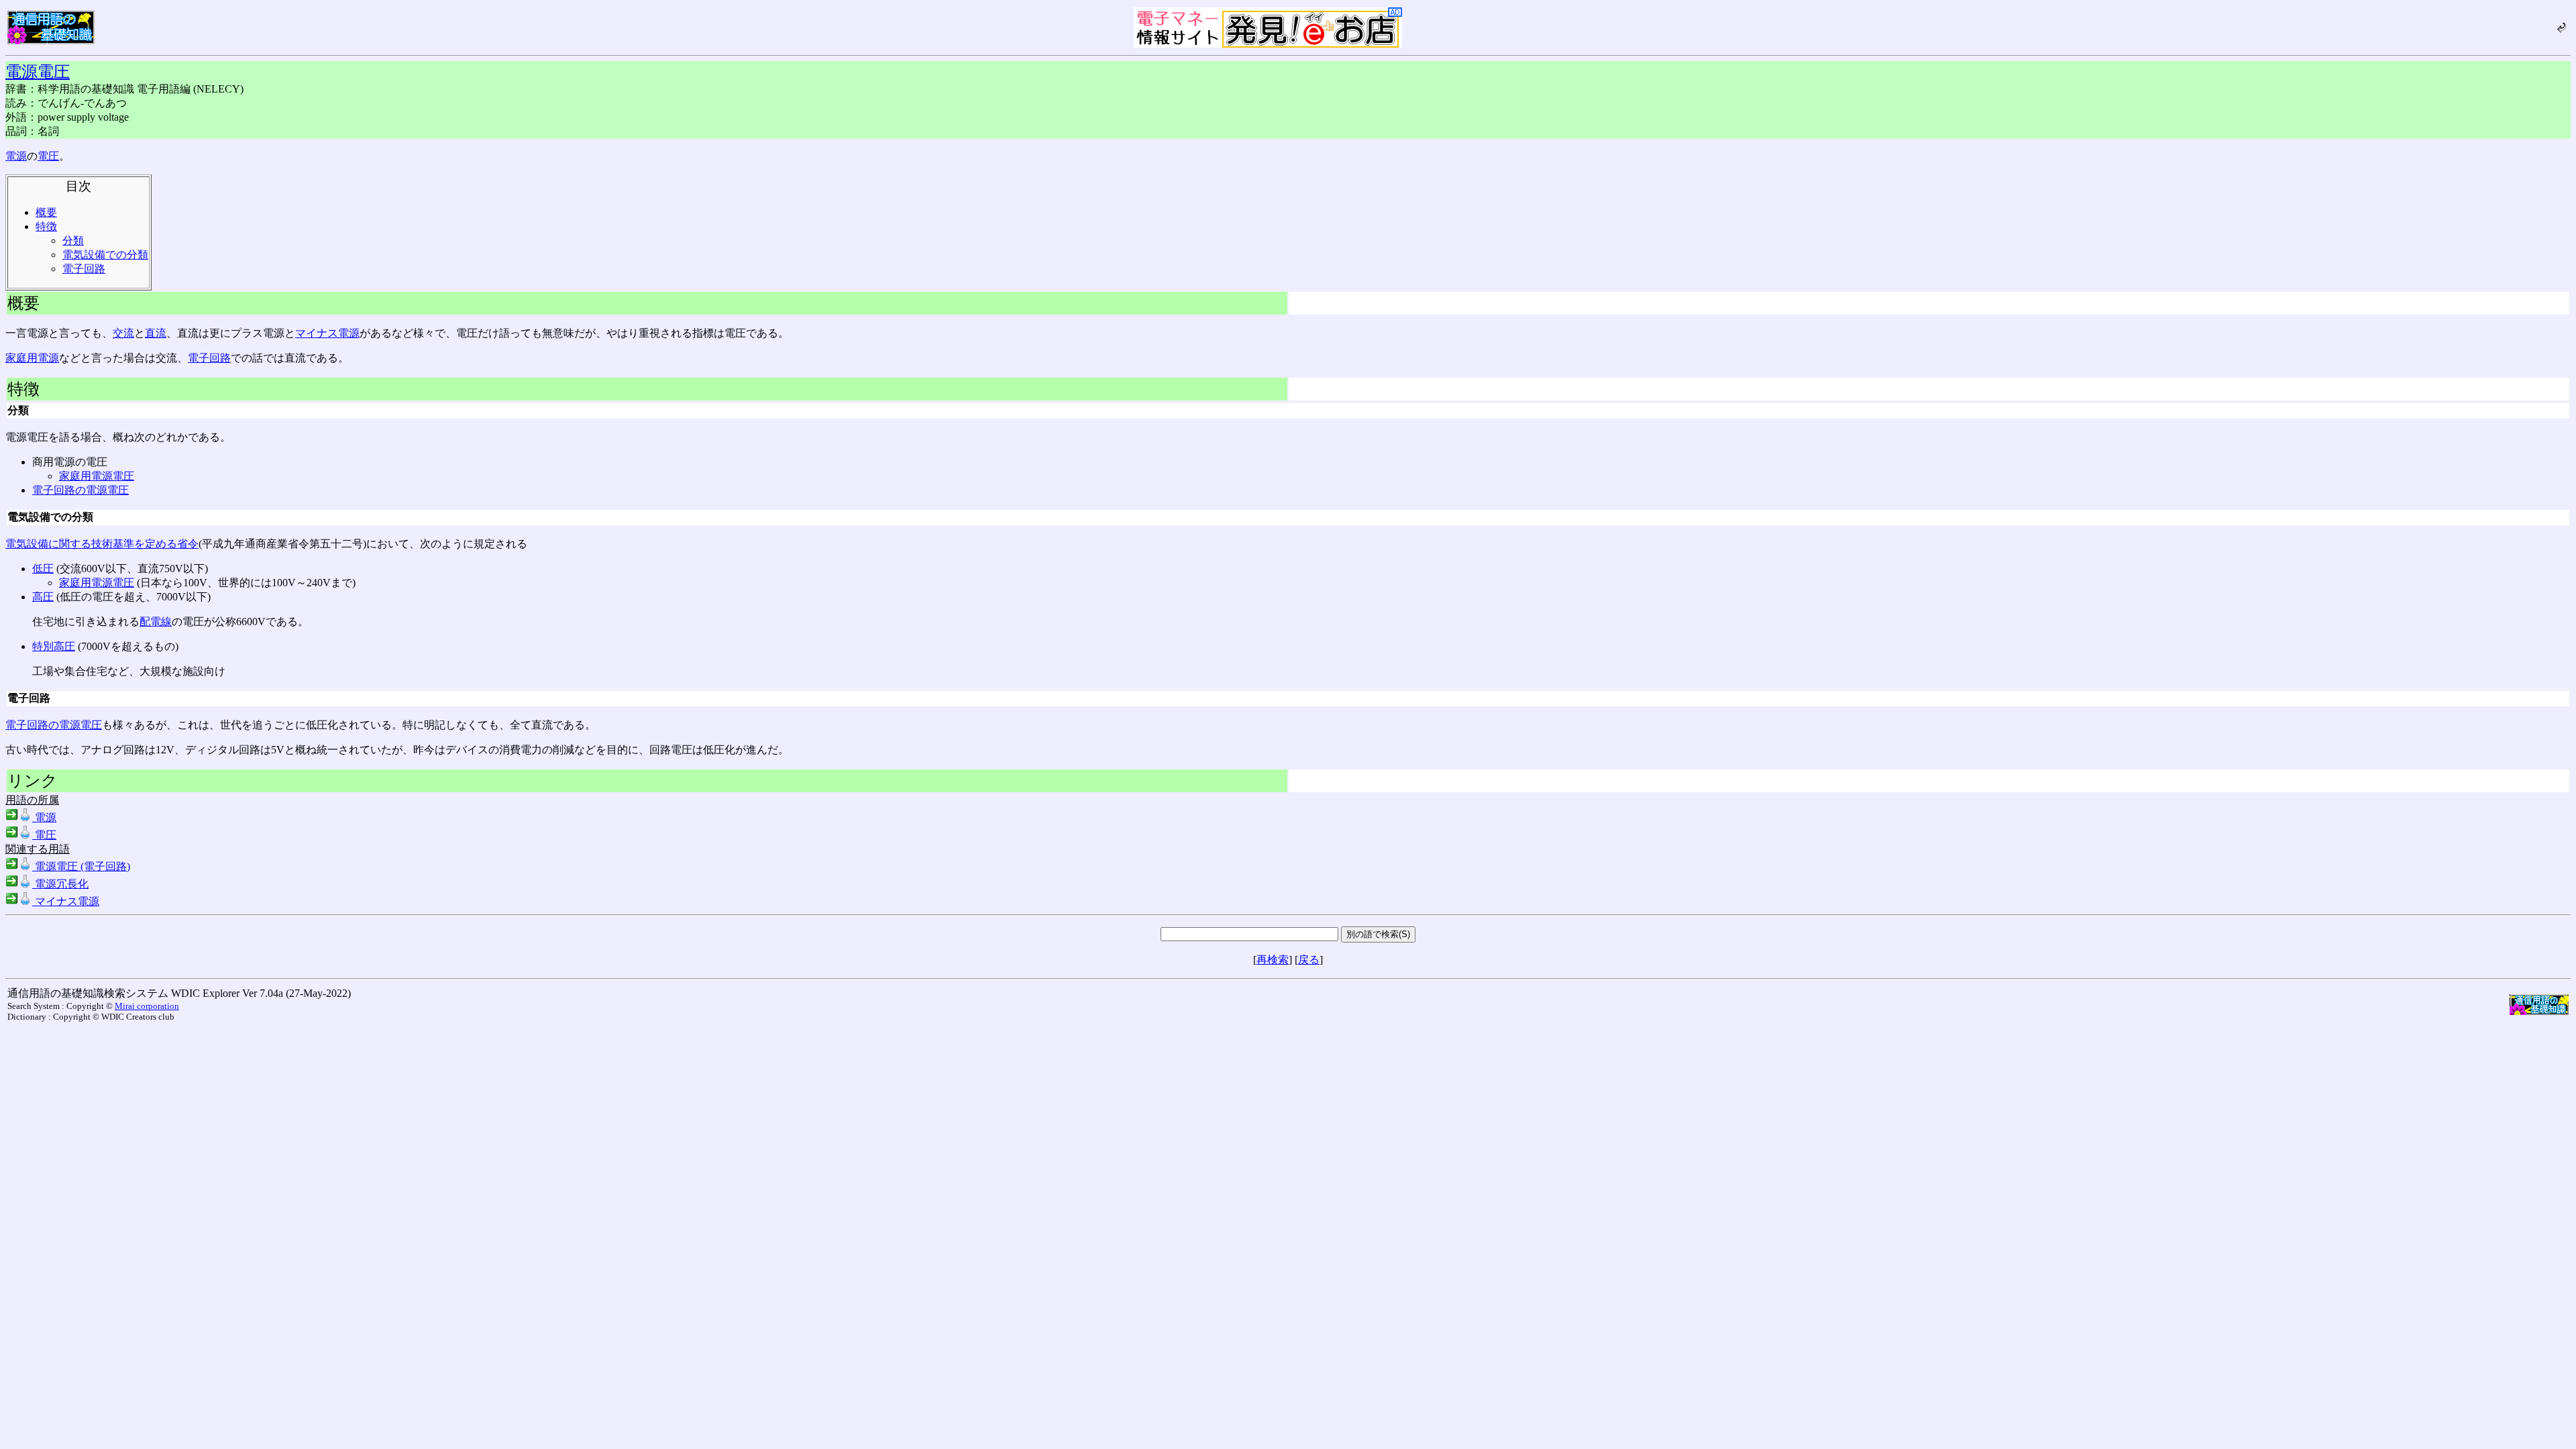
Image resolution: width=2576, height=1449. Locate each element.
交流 (123, 333)
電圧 (48, 156)
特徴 (46, 226)
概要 (46, 212)
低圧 (43, 569)
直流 (156, 333)
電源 (16, 156)
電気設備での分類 (105, 255)
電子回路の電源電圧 (80, 490)
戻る (1309, 960)
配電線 (156, 622)
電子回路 (84, 269)
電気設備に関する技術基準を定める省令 (102, 544)
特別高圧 (54, 646)
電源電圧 (38, 72)
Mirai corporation (147, 1006)
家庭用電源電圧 (97, 476)
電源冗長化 (60, 884)
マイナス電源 (327, 333)
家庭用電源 (32, 358)
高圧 (43, 597)
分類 (73, 240)
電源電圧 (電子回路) (81, 866)
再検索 (1273, 960)
